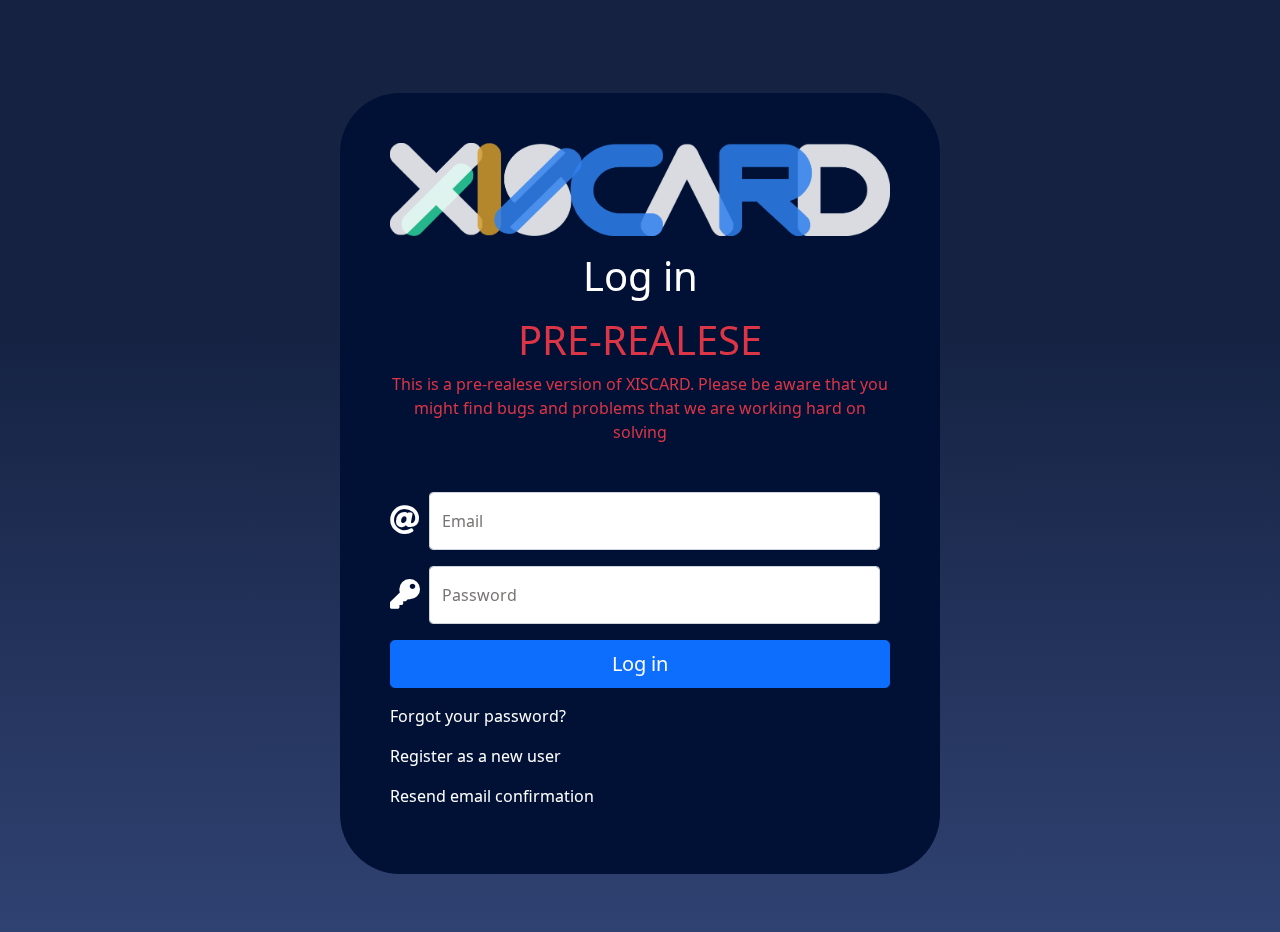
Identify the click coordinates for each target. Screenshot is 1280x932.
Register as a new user (475, 756)
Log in (640, 663)
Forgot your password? (478, 716)
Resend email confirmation (492, 796)
